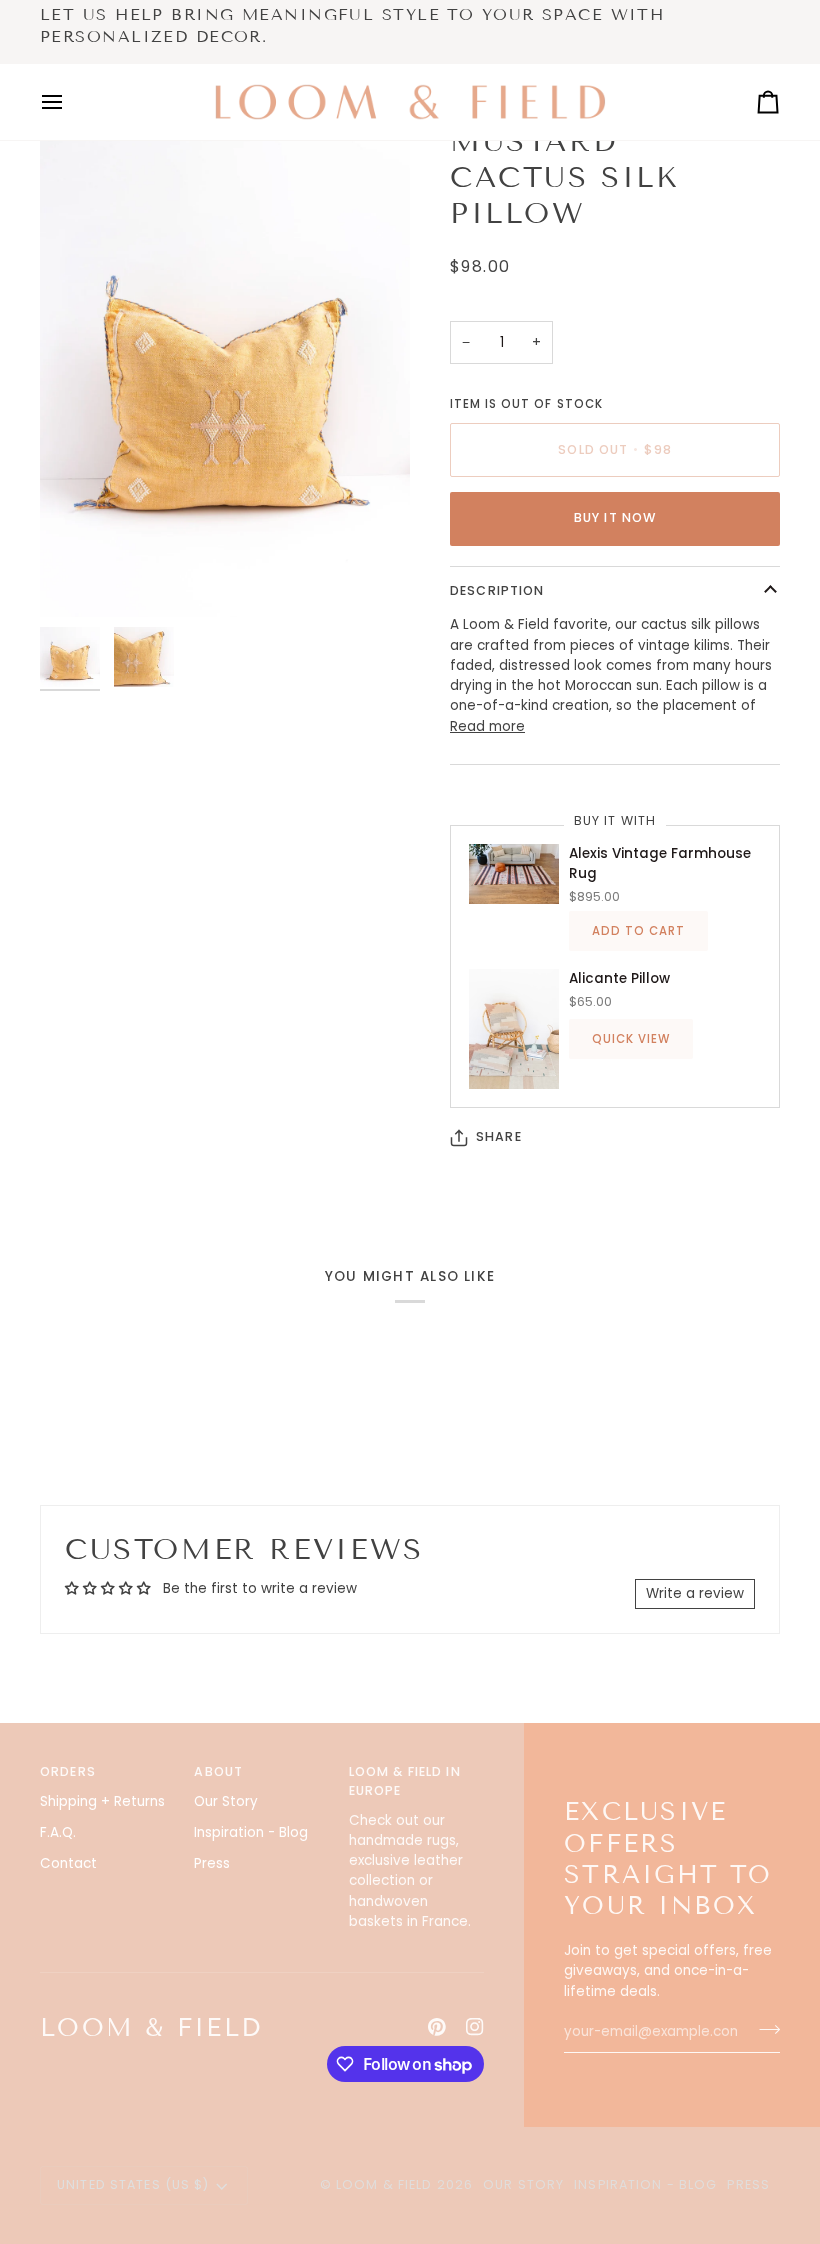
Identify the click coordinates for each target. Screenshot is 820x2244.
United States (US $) (133, 2184)
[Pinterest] (437, 2027)
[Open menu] (70, 102)
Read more (487, 726)
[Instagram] (475, 2027)
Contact (68, 1863)
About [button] (218, 1771)
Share (499, 1136)
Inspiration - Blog (251, 1832)
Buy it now (615, 517)
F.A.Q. (58, 1832)
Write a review (695, 1593)
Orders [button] (68, 1771)
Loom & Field (384, 2184)
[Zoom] (225, 370)
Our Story (226, 1801)
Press (212, 1863)
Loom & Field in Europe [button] (405, 1781)
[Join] (763, 2030)
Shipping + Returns (102, 1801)
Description (497, 590)
